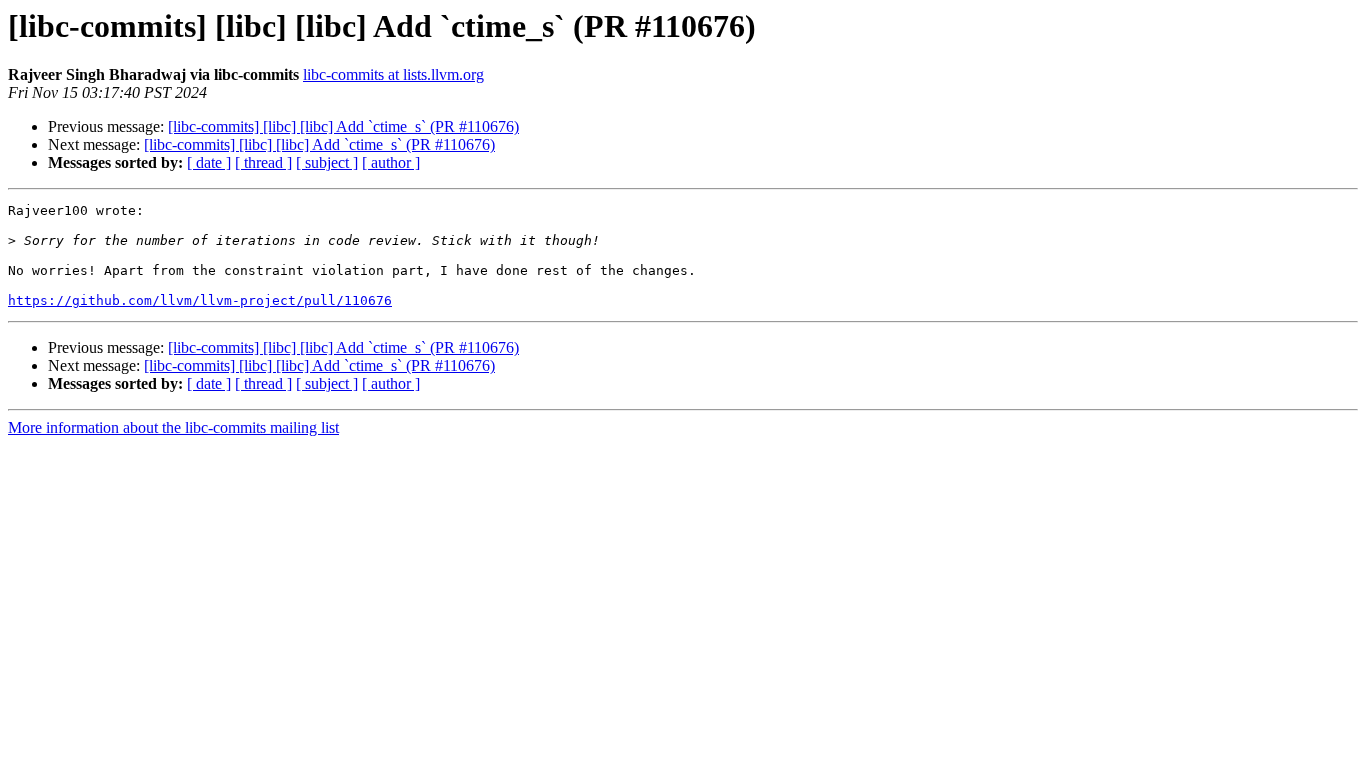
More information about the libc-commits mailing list (173, 427)
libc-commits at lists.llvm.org (393, 74)
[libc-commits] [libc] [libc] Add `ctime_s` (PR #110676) (343, 126)
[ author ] (391, 162)
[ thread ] (263, 162)
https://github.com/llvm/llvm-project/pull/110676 (200, 300)
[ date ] (209, 162)
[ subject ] (327, 162)
